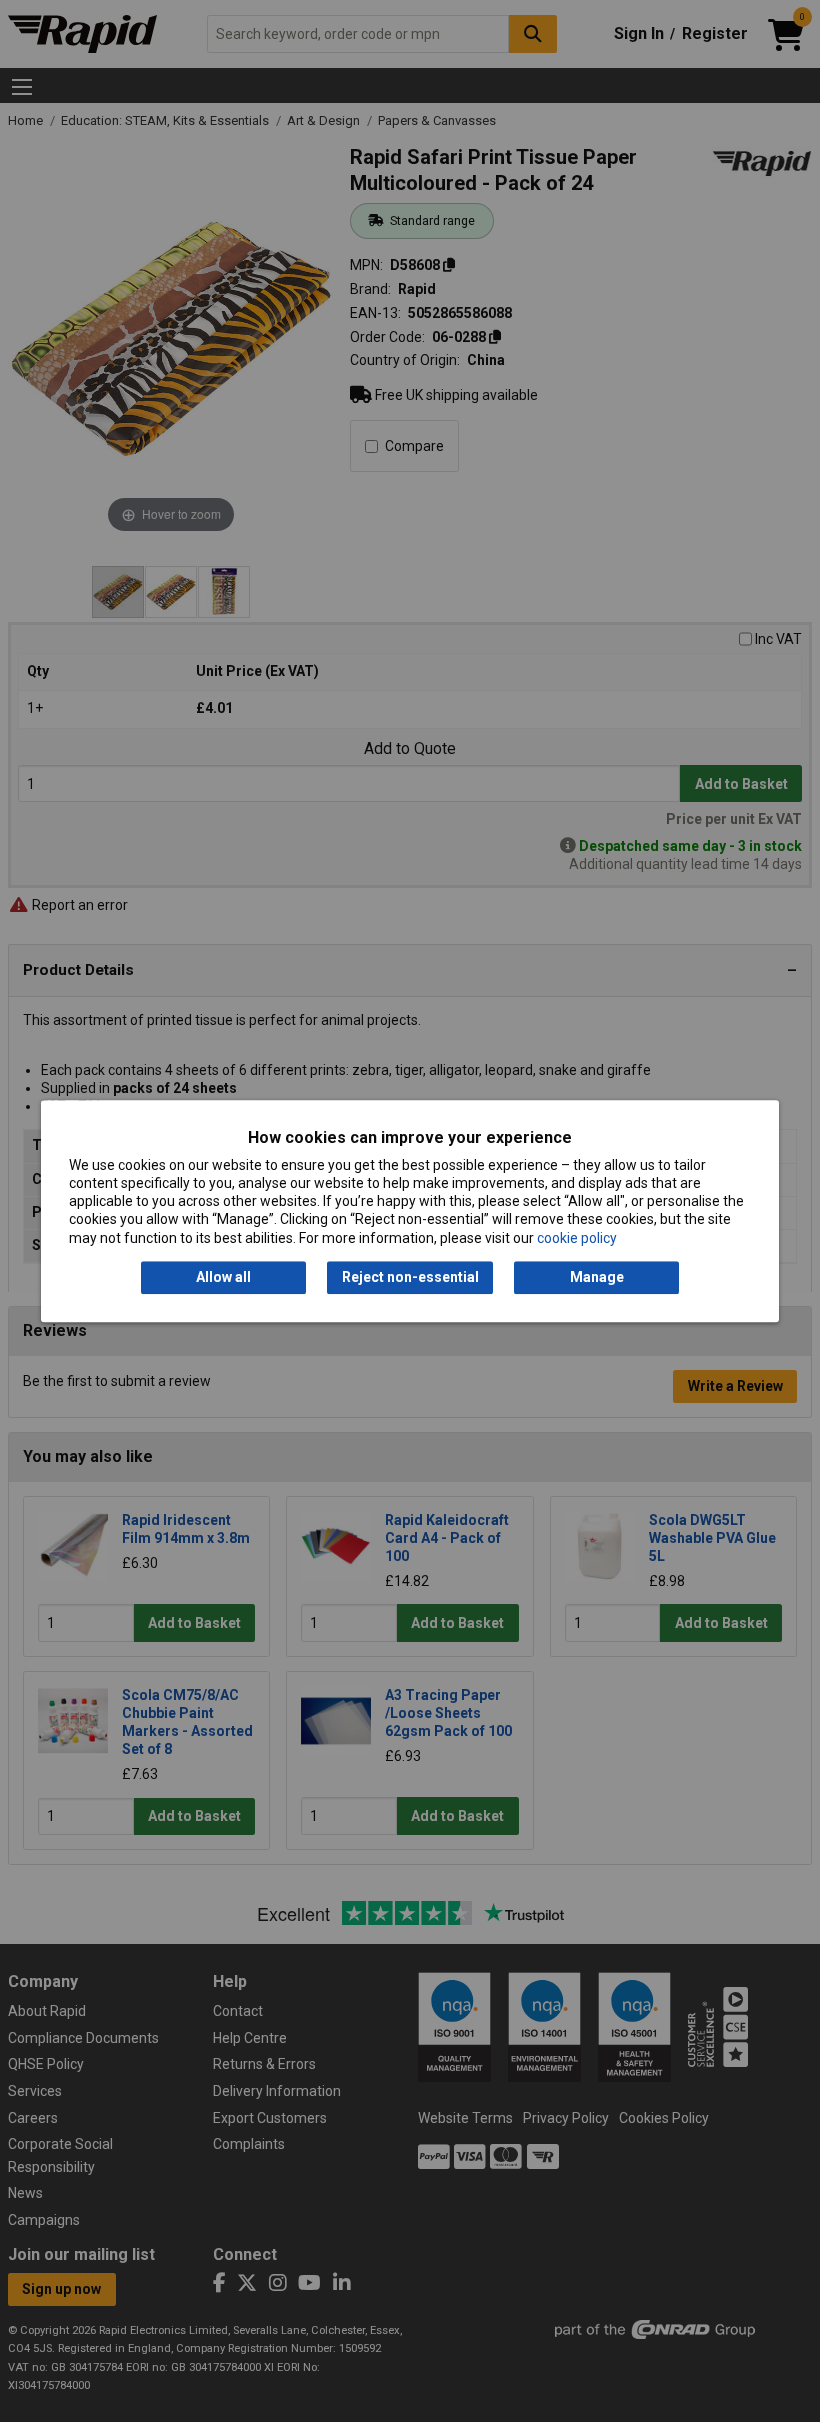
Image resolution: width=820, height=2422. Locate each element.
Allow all (223, 1277)
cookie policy (577, 1238)
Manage (597, 1277)
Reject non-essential (410, 1277)
